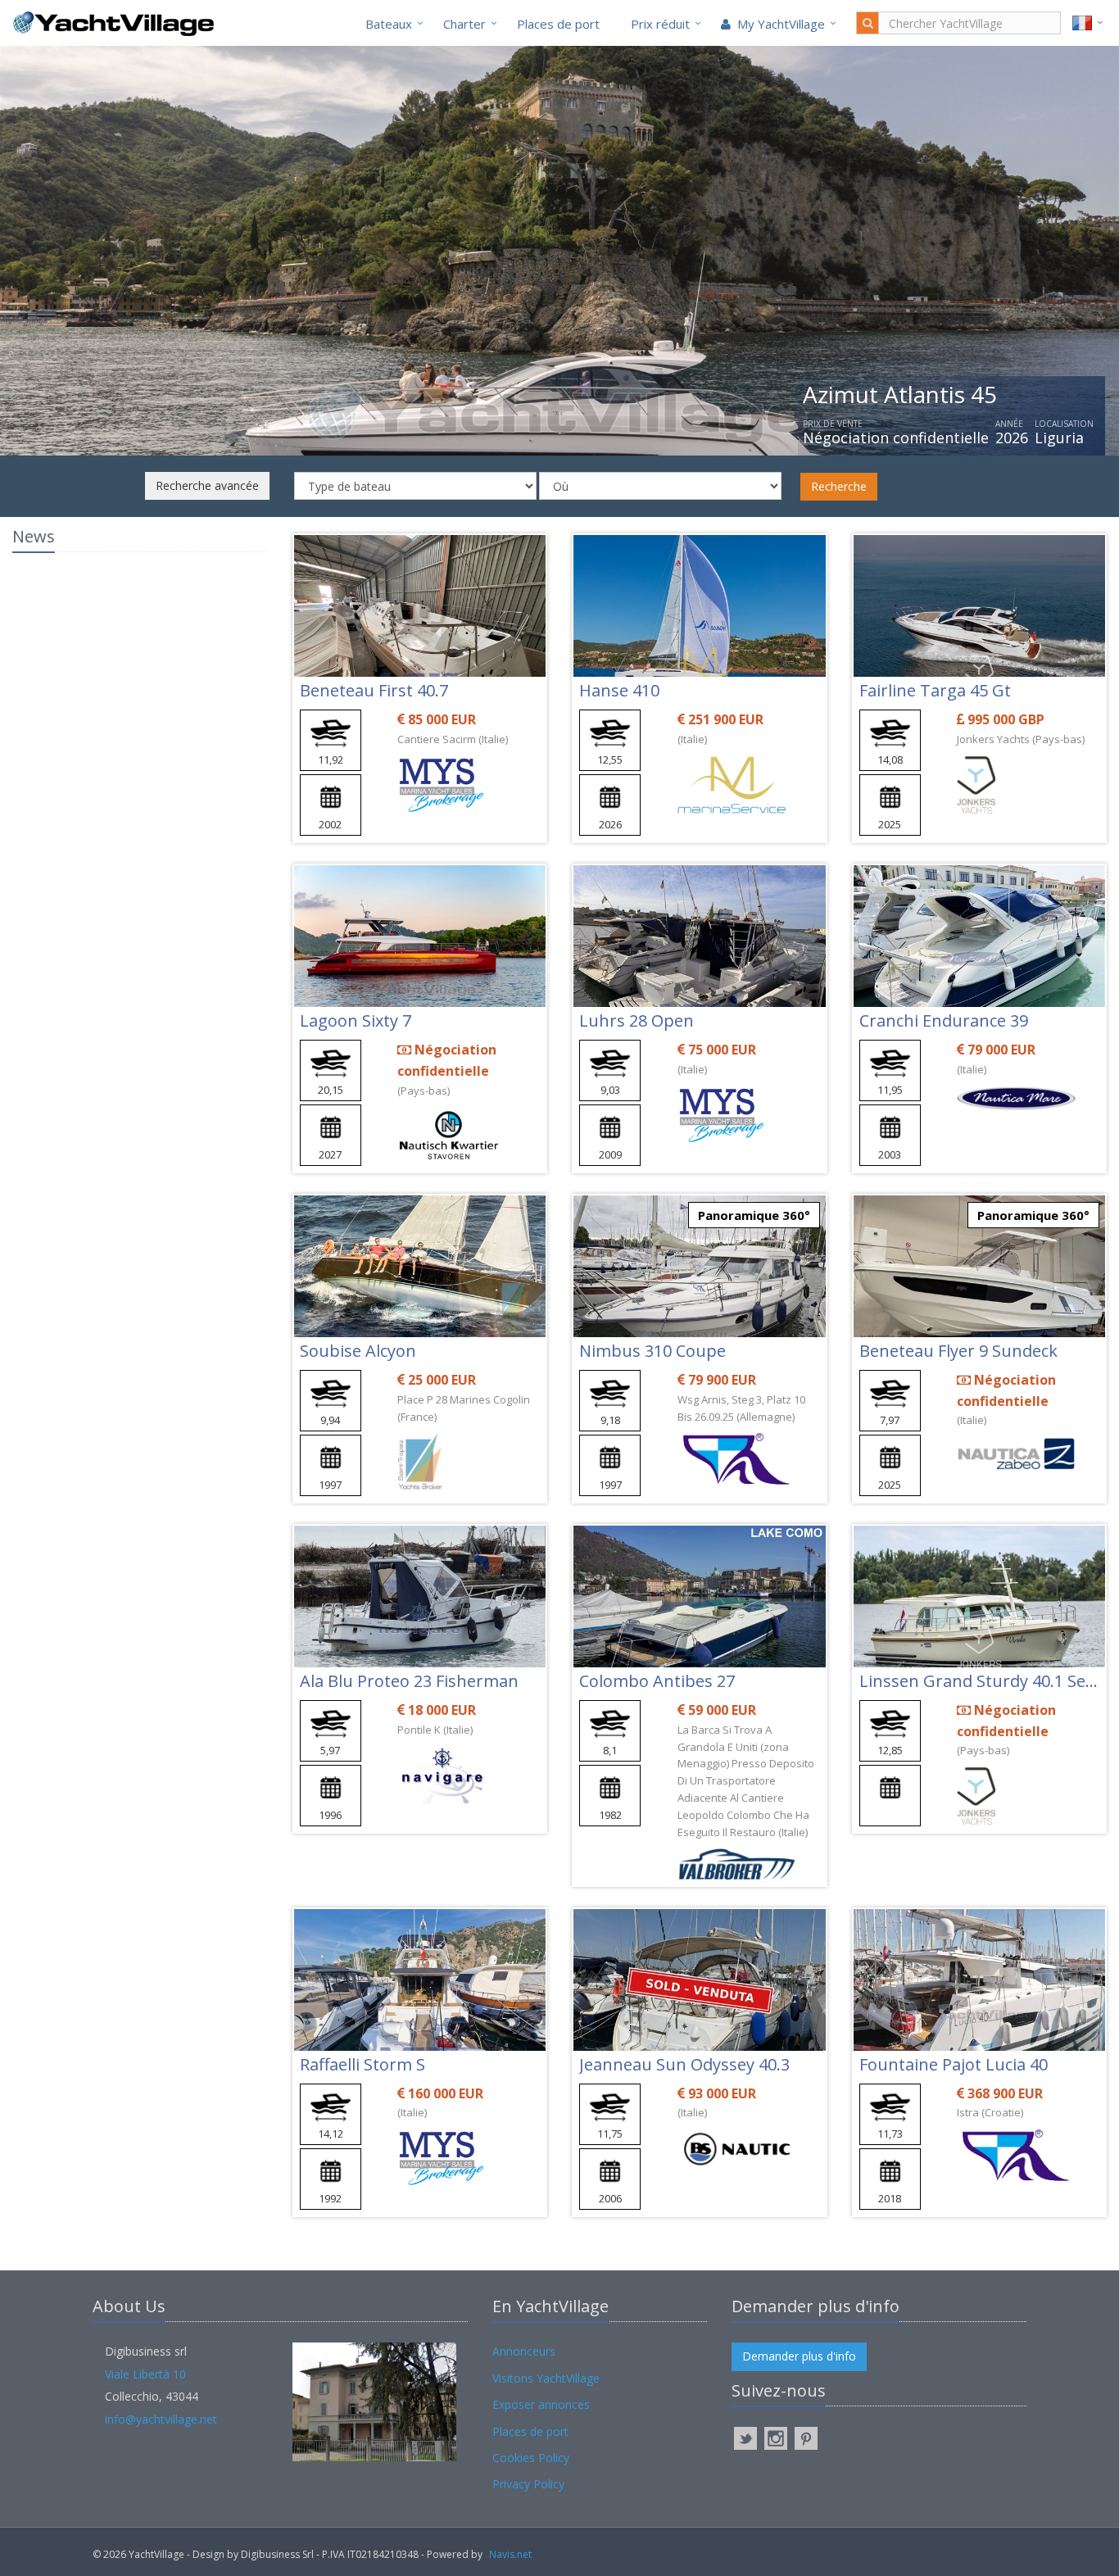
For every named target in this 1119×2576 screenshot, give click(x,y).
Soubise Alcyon (358, 1351)
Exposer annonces (541, 2404)
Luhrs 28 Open (637, 1020)
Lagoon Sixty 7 (356, 1020)
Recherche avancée (207, 485)
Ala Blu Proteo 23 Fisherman (409, 1681)
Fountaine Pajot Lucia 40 (954, 2064)
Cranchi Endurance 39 (944, 1020)
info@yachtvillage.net (161, 2419)
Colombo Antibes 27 (657, 1681)
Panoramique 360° (754, 1215)
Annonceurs (524, 2351)
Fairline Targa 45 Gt (935, 690)
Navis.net (510, 2554)
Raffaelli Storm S (362, 2064)
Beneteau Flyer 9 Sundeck (958, 1351)
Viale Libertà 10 (145, 2374)
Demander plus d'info (799, 2356)
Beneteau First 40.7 (374, 690)
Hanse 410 (619, 690)
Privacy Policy (528, 2484)
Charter (464, 24)
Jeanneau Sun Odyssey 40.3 (684, 2064)
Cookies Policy (531, 2458)
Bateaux (389, 24)
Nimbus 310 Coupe (652, 1351)
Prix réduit (660, 24)
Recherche (839, 486)
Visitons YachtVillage (546, 2378)
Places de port (558, 24)
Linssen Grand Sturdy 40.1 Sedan (987, 1681)
